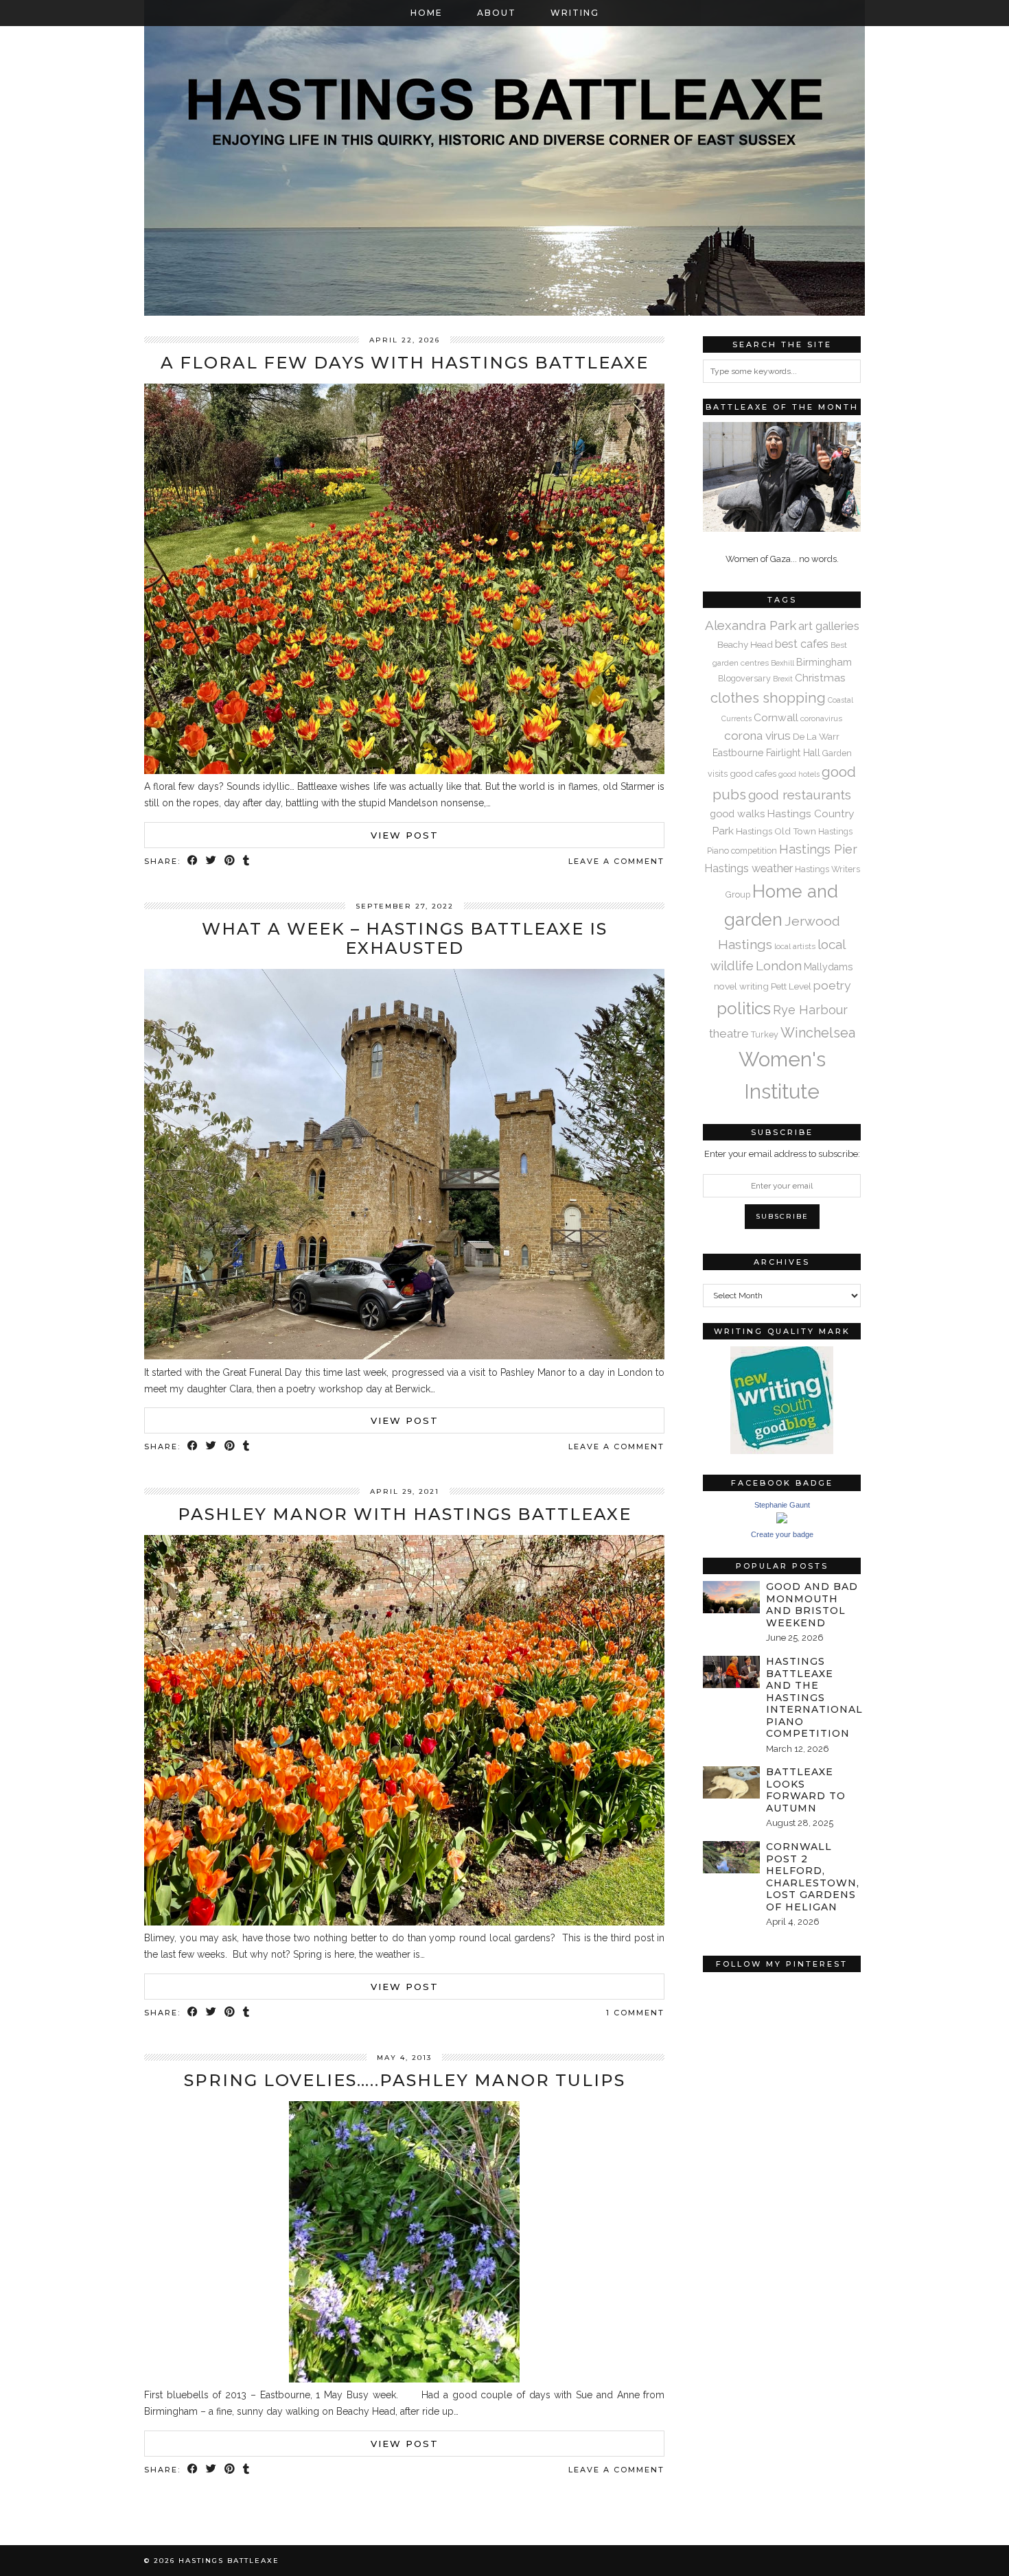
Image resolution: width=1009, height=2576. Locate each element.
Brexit (783, 679)
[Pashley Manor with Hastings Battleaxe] (404, 1922)
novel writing (741, 986)
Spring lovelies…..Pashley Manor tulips (405, 2080)
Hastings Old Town (776, 831)
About (497, 13)
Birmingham (824, 662)
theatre (729, 1033)
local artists (795, 946)
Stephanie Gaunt (782, 1505)
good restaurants (800, 795)
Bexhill (782, 663)
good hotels (799, 774)
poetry (832, 985)
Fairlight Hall (793, 753)
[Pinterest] (742, 2018)
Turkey (765, 1034)
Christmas (820, 678)
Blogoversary (744, 678)
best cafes (802, 644)
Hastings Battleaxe (229, 2561)
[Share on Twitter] (212, 862)
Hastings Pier (818, 849)
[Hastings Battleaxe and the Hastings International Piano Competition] (731, 1672)
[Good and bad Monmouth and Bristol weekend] (731, 1597)
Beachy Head (745, 644)
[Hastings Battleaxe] (505, 158)
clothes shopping (768, 698)
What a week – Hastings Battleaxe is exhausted (405, 939)
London (779, 965)
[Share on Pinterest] (230, 862)
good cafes (753, 773)
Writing (575, 13)
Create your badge (782, 1534)
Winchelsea (818, 1033)
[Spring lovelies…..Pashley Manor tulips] (404, 2379)
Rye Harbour (810, 1010)
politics (744, 1008)
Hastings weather (749, 868)
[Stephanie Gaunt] (782, 1520)
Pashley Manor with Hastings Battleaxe (405, 1514)
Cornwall (776, 717)
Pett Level (791, 986)
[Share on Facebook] (193, 862)
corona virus (757, 736)
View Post (405, 835)
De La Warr (816, 736)
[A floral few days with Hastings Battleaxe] (404, 771)
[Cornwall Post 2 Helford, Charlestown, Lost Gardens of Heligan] (731, 1857)
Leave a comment (616, 861)
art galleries (829, 626)
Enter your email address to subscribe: (782, 1154)
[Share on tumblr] (247, 862)
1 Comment (635, 2013)
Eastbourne (738, 753)
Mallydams (828, 967)
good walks (737, 813)
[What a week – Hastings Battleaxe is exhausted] (404, 1356)
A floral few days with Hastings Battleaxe (405, 363)
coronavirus (821, 718)
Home (427, 13)
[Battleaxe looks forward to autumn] (731, 1782)
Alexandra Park (751, 625)
